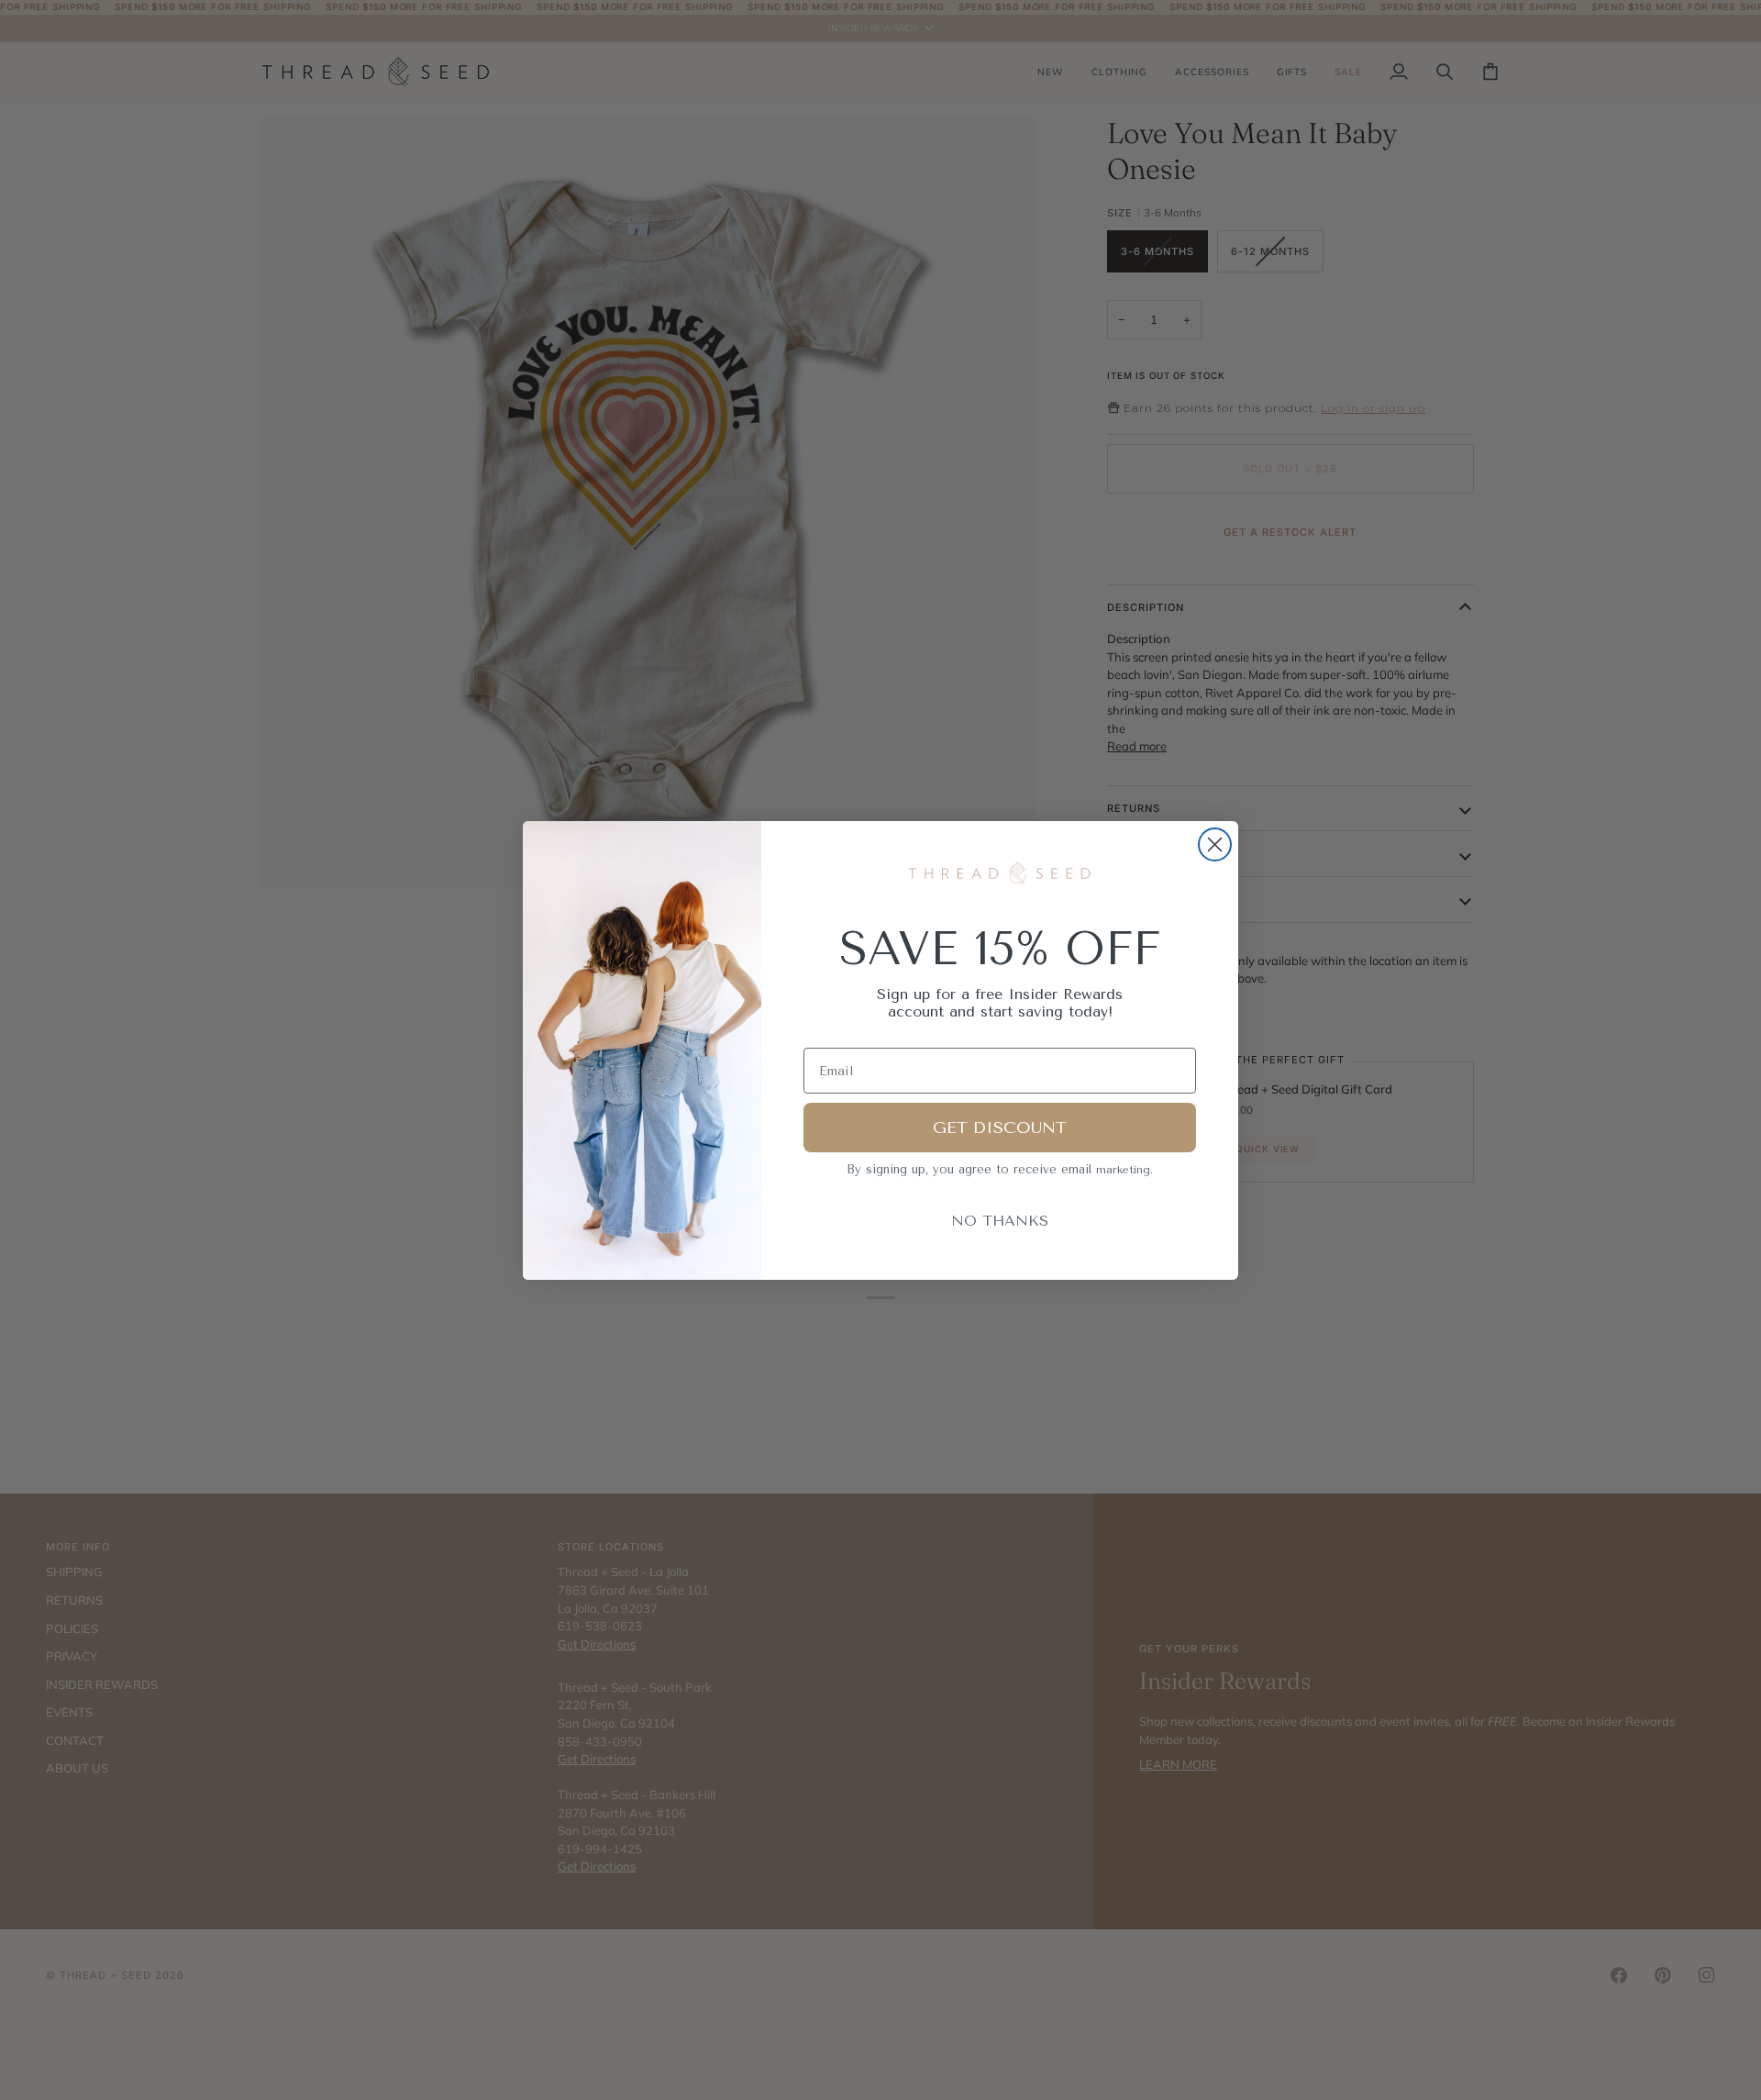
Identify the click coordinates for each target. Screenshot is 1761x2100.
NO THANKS (1000, 1221)
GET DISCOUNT (1000, 1128)
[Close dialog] (1215, 844)
